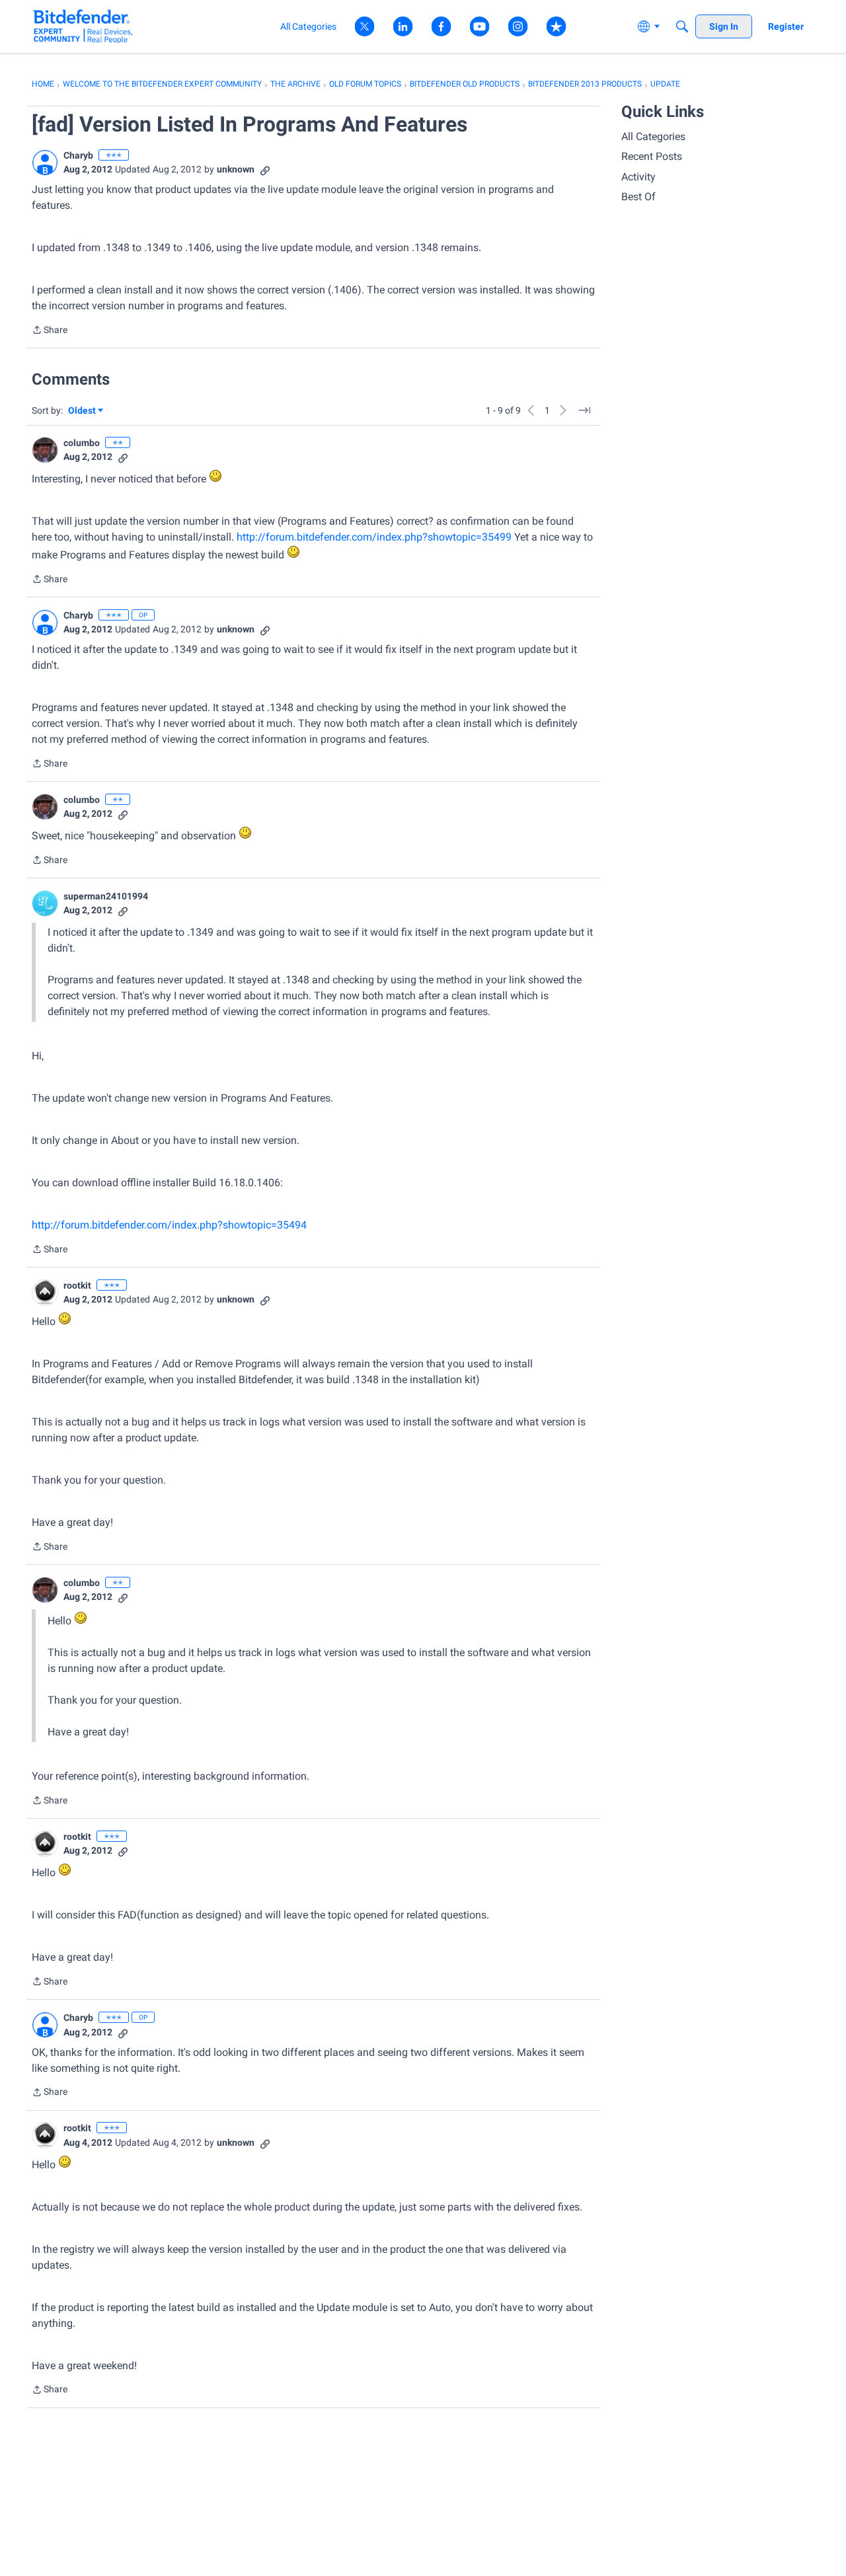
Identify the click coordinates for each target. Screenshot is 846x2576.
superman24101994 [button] (106, 896)
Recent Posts (652, 156)
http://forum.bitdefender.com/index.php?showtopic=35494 (169, 1225)
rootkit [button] (77, 1285)
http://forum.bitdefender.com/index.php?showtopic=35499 (374, 537)
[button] (45, 163)
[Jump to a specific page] (584, 410)
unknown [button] (236, 169)
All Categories (653, 136)
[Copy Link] (265, 170)
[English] (83, 26)
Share (50, 331)
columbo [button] (82, 443)
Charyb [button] (78, 155)
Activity (638, 177)
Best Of (638, 197)
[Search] (682, 26)
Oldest (83, 411)
